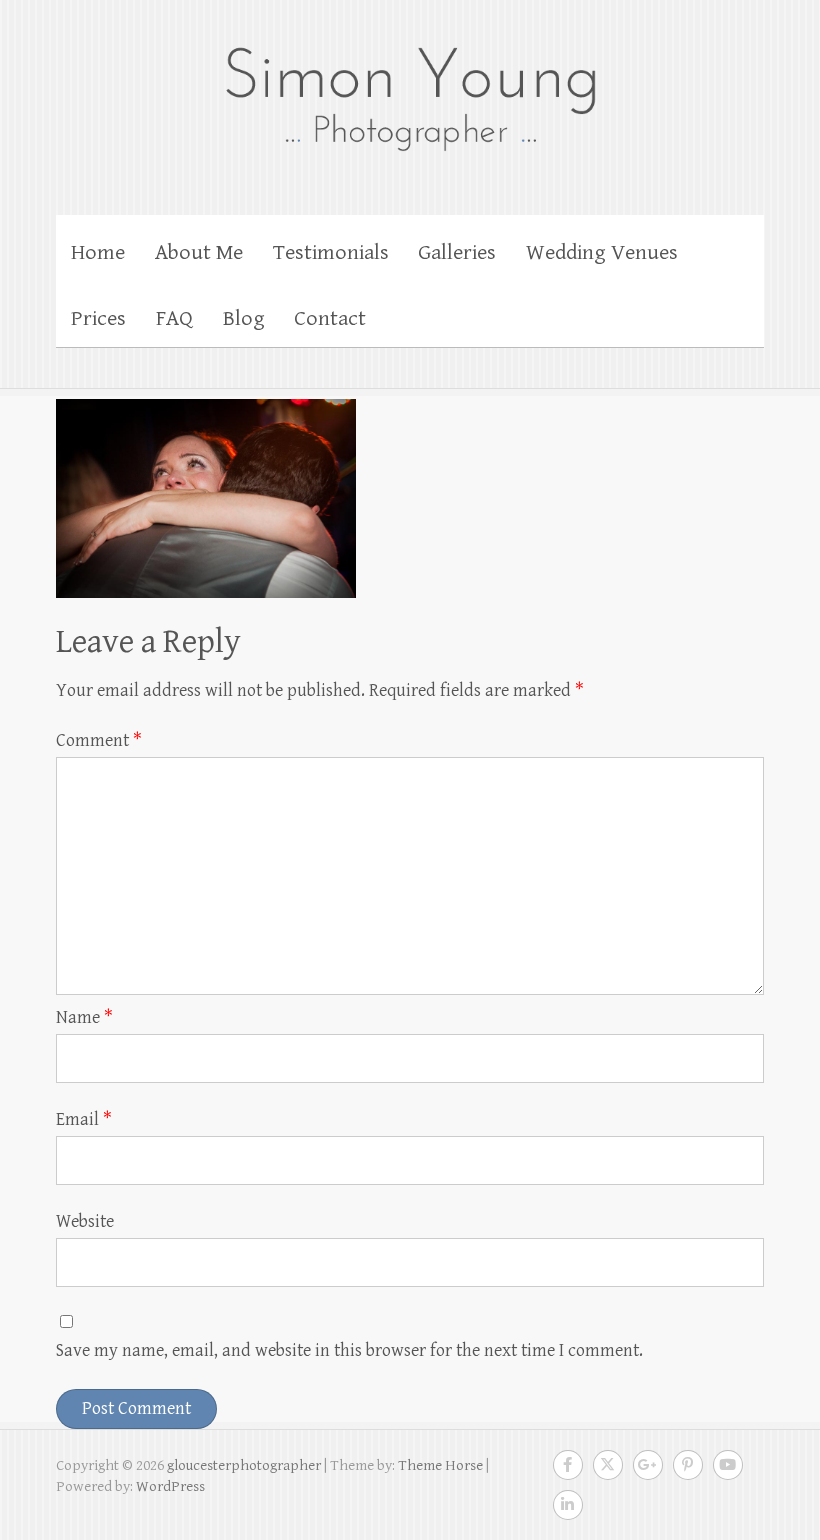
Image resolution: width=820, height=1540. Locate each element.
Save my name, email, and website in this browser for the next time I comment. (349, 1350)
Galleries (457, 252)
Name (84, 1017)
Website (85, 1221)
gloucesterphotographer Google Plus (648, 1465)
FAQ (174, 318)
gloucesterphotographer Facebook (568, 1465)
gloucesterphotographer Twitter (608, 1465)
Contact (330, 318)
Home (98, 252)
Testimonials (331, 252)
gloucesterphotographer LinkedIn (568, 1505)
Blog (244, 318)
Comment (99, 740)
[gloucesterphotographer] (410, 97)
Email (84, 1119)
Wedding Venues (602, 252)
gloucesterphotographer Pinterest (688, 1465)
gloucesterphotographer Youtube (728, 1465)
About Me (199, 252)
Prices (98, 318)
